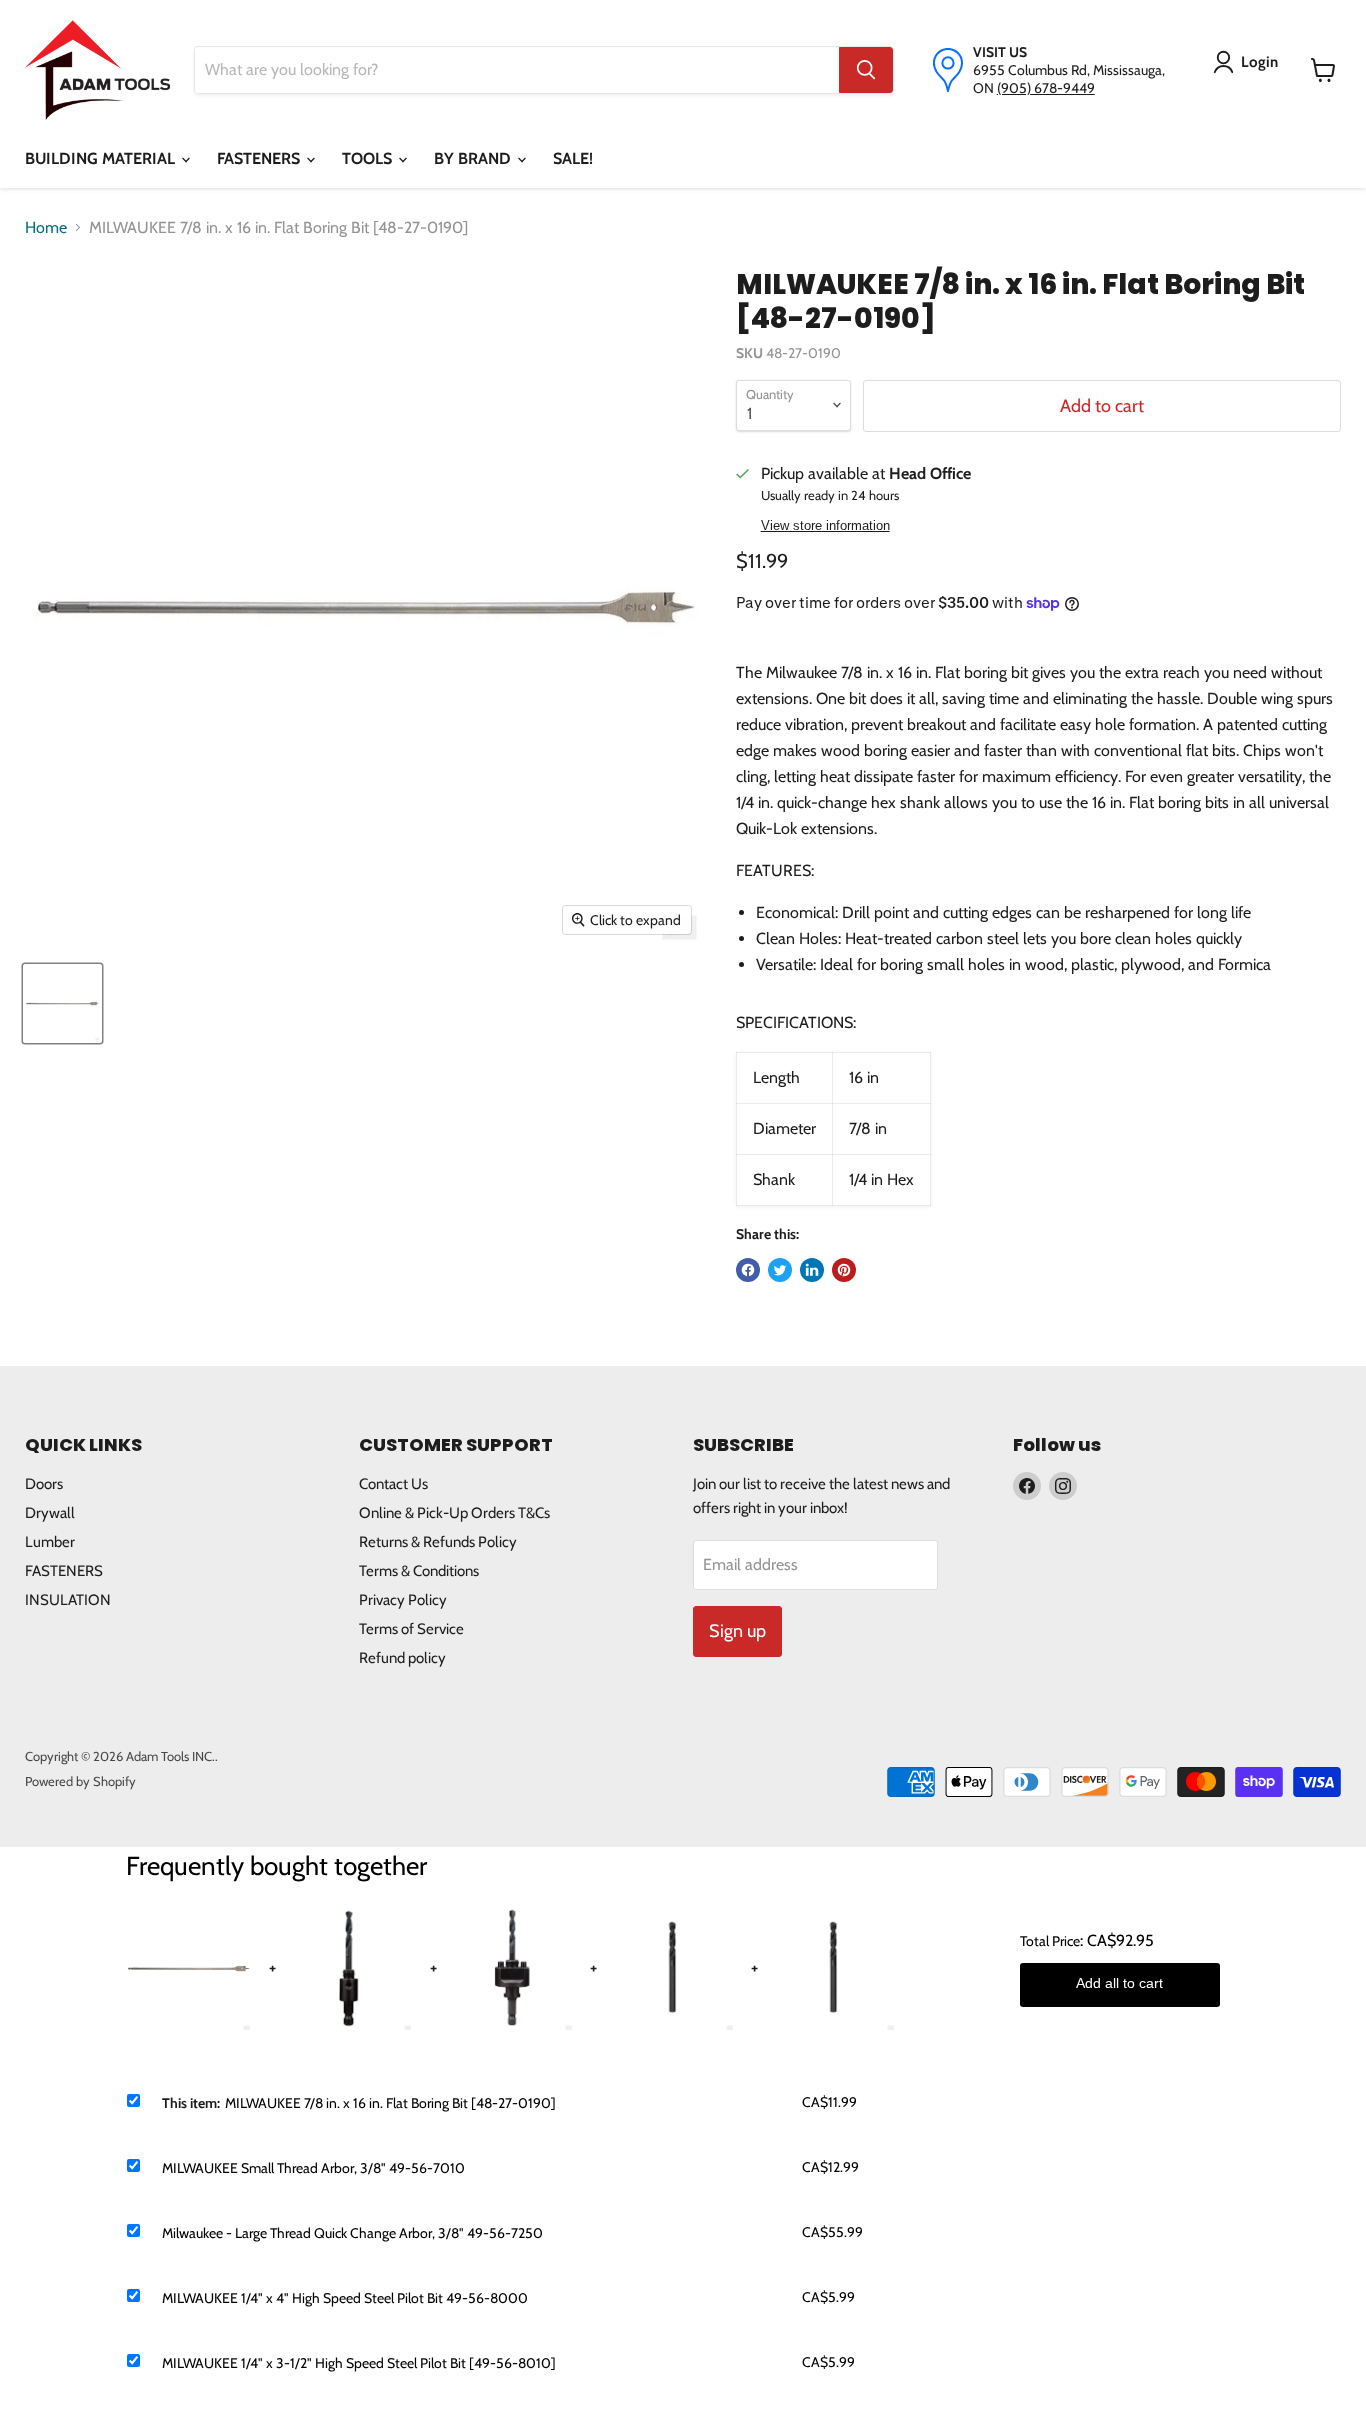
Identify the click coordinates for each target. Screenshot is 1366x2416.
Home (46, 227)
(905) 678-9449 (1046, 88)
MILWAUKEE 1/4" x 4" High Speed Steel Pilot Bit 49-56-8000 (345, 2298)
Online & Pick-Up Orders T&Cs (454, 1513)
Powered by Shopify (80, 1781)
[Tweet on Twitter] (780, 1270)
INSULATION (68, 1600)
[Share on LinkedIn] (812, 1270)
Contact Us (393, 1484)
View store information (825, 526)
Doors (44, 1484)
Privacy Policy (403, 1600)
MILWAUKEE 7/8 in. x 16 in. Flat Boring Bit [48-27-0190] (390, 2103)
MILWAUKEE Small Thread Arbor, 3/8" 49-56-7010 (313, 2168)
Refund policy (402, 1658)
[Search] (866, 70)
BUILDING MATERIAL (102, 158)
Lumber (50, 1542)
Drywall (50, 1513)
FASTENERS (260, 158)
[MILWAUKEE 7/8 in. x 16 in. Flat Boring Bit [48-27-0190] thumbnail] (62, 1003)
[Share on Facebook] (748, 1270)
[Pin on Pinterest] (844, 1270)
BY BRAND (474, 158)
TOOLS (369, 158)
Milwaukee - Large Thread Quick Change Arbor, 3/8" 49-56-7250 (352, 2233)
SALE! (573, 158)
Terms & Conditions (419, 1571)
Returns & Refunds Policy (438, 1542)
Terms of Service (411, 1629)
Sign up (737, 1631)
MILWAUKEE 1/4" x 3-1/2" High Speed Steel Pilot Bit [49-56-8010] (359, 2363)
